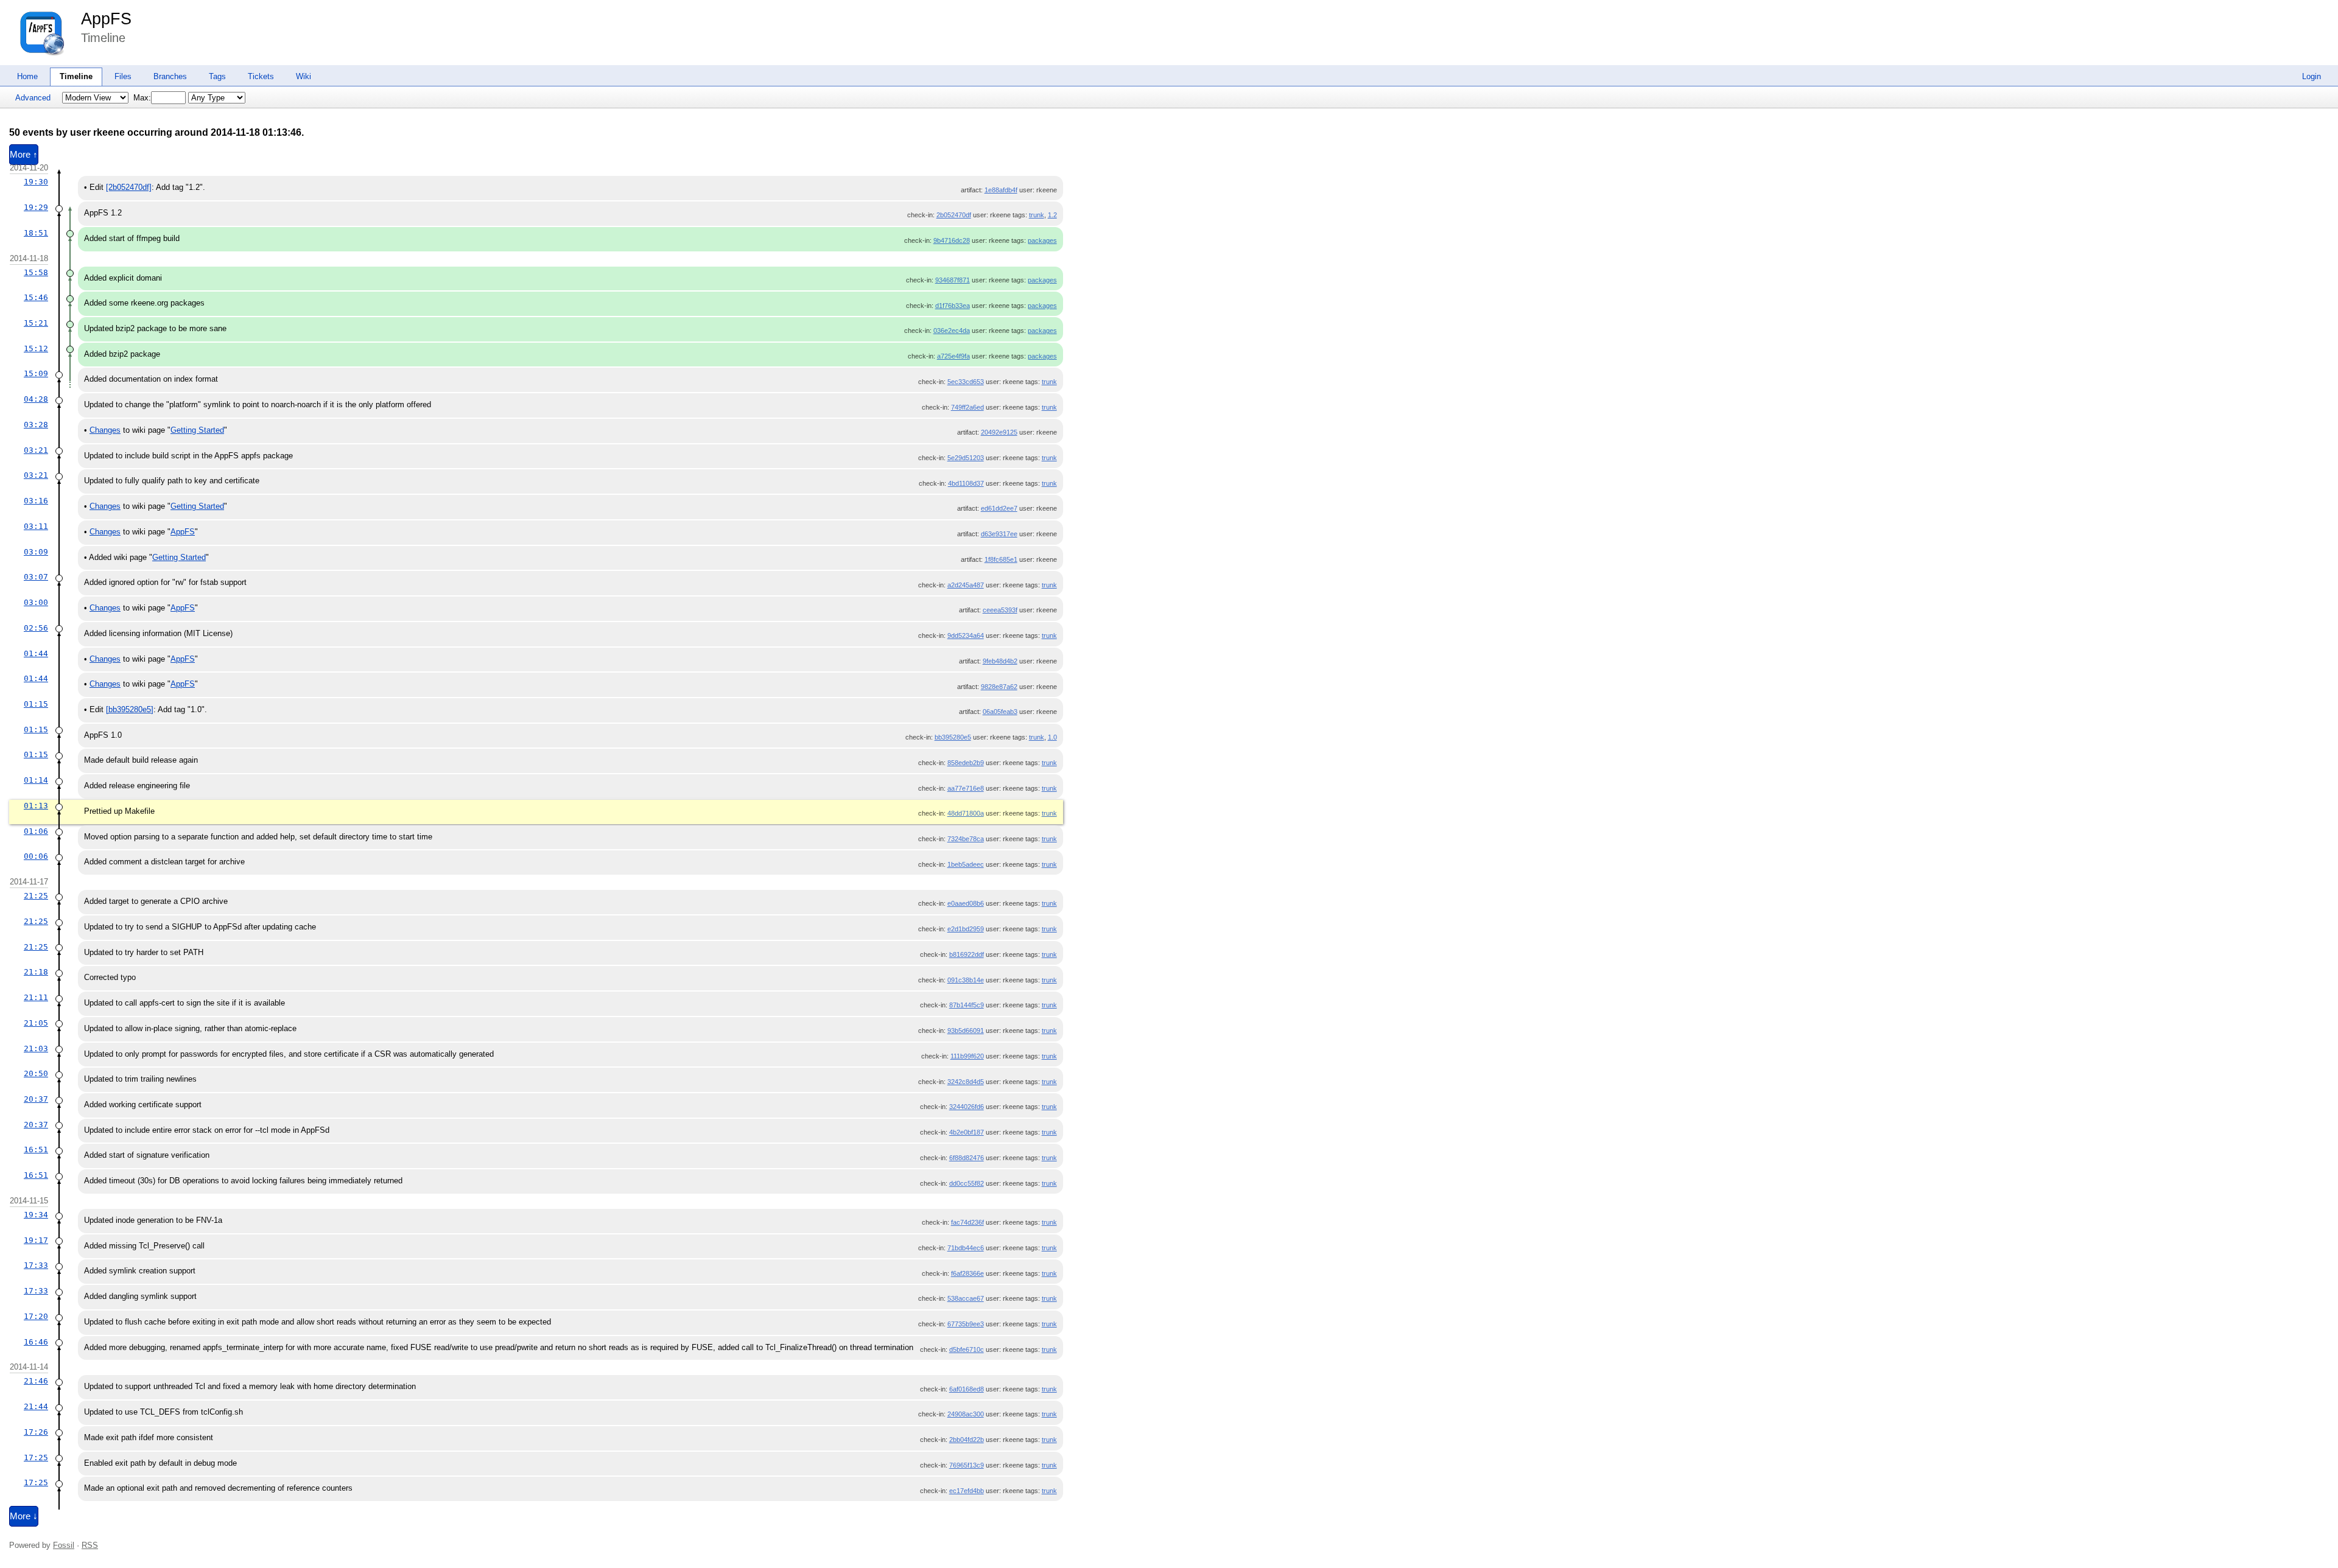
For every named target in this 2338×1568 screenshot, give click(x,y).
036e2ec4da (952, 331)
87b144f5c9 (967, 1005)
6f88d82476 (967, 1158)
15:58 (36, 272)
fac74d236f (967, 1222)
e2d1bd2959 (966, 929)
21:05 (36, 1023)
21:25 (36, 896)
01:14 (36, 780)
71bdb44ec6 (966, 1248)
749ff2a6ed (967, 407)
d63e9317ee (999, 534)
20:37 (36, 1099)
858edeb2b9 (966, 763)
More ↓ (24, 1516)
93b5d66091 (966, 1031)
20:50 (36, 1073)
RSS (90, 1545)
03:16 (36, 501)
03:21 (36, 450)
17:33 (36, 1265)
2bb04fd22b (967, 1440)
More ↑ (24, 155)
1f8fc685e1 (1001, 559)
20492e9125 (999, 432)
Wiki (304, 76)
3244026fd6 (967, 1107)
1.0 (1052, 737)
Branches (170, 76)
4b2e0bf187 (967, 1132)
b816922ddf (967, 954)
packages (1042, 240)
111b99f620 (967, 1056)
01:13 (36, 806)
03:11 (36, 526)
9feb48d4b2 (1000, 661)
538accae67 (966, 1298)
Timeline (76, 76)
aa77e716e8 (966, 788)
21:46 (36, 1381)
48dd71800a (966, 813)
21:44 (36, 1406)
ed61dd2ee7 (999, 508)
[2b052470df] (129, 187)
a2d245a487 (966, 585)
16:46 (36, 1342)
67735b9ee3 (966, 1324)
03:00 (36, 602)
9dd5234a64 (966, 635)
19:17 (36, 1240)
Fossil (64, 1545)
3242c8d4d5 (966, 1082)
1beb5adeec (966, 864)
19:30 (36, 182)
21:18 (36, 972)
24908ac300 (966, 1414)
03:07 (36, 577)
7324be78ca (966, 839)
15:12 (36, 348)
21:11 (36, 997)
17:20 (36, 1316)
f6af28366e (967, 1273)
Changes (105, 430)
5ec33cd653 (966, 382)
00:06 (36, 856)
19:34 (36, 1215)
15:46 (36, 297)
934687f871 (953, 280)
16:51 (36, 1150)
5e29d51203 (966, 458)
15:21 (36, 323)
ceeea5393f (1000, 610)
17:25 (36, 1458)
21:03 (36, 1048)
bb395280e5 (953, 737)
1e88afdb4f (1001, 190)
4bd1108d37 (966, 483)
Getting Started (197, 430)
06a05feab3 (1000, 712)
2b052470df (954, 215)
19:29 (36, 207)
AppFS (106, 19)
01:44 (36, 653)
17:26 (36, 1432)
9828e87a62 (999, 687)
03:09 (36, 552)
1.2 (1052, 215)
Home (27, 76)
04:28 (36, 399)
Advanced (33, 98)
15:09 (36, 373)
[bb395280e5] (130, 709)
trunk (1037, 215)
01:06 (36, 831)
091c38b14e (966, 980)
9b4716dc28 (952, 240)
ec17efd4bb (967, 1491)
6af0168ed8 (967, 1389)
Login (2312, 76)
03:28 (36, 425)
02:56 (36, 628)
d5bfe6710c (967, 1349)
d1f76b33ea (953, 306)
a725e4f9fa (953, 356)
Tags (217, 76)
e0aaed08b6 (966, 903)
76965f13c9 (967, 1465)
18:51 (36, 233)
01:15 (36, 704)
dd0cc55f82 (967, 1183)
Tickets (261, 76)
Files (123, 76)
